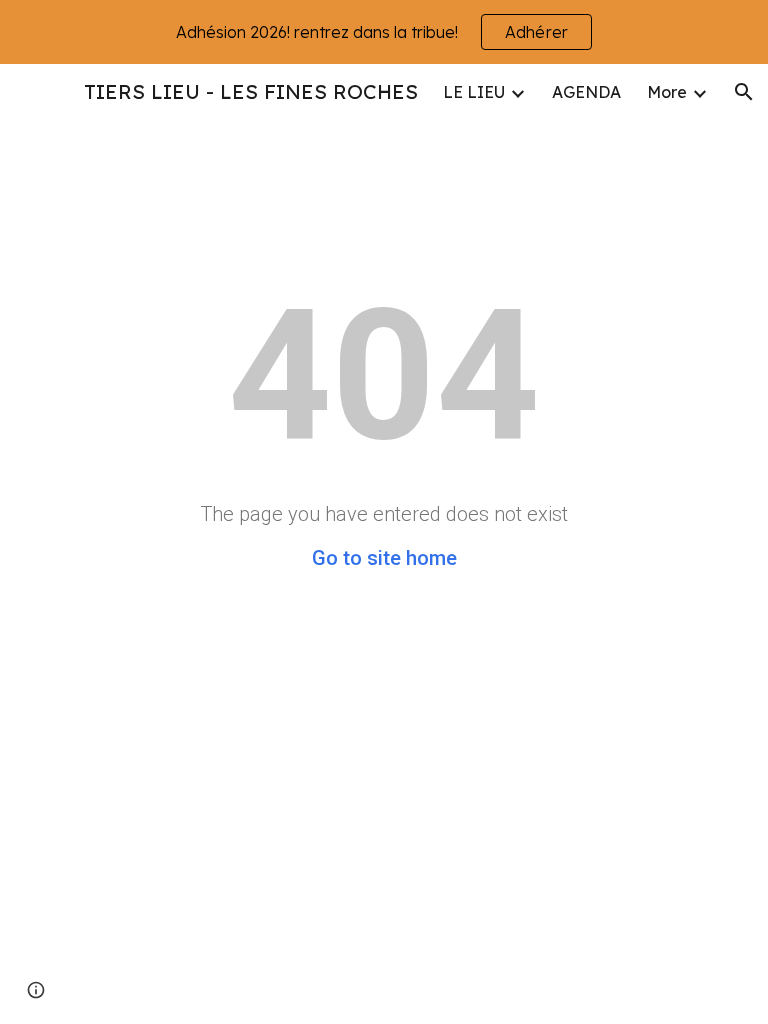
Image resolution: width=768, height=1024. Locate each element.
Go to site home (384, 558)
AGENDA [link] (586, 92)
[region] (384, 32)
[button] (744, 92)
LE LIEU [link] (474, 92)
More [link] (667, 92)
